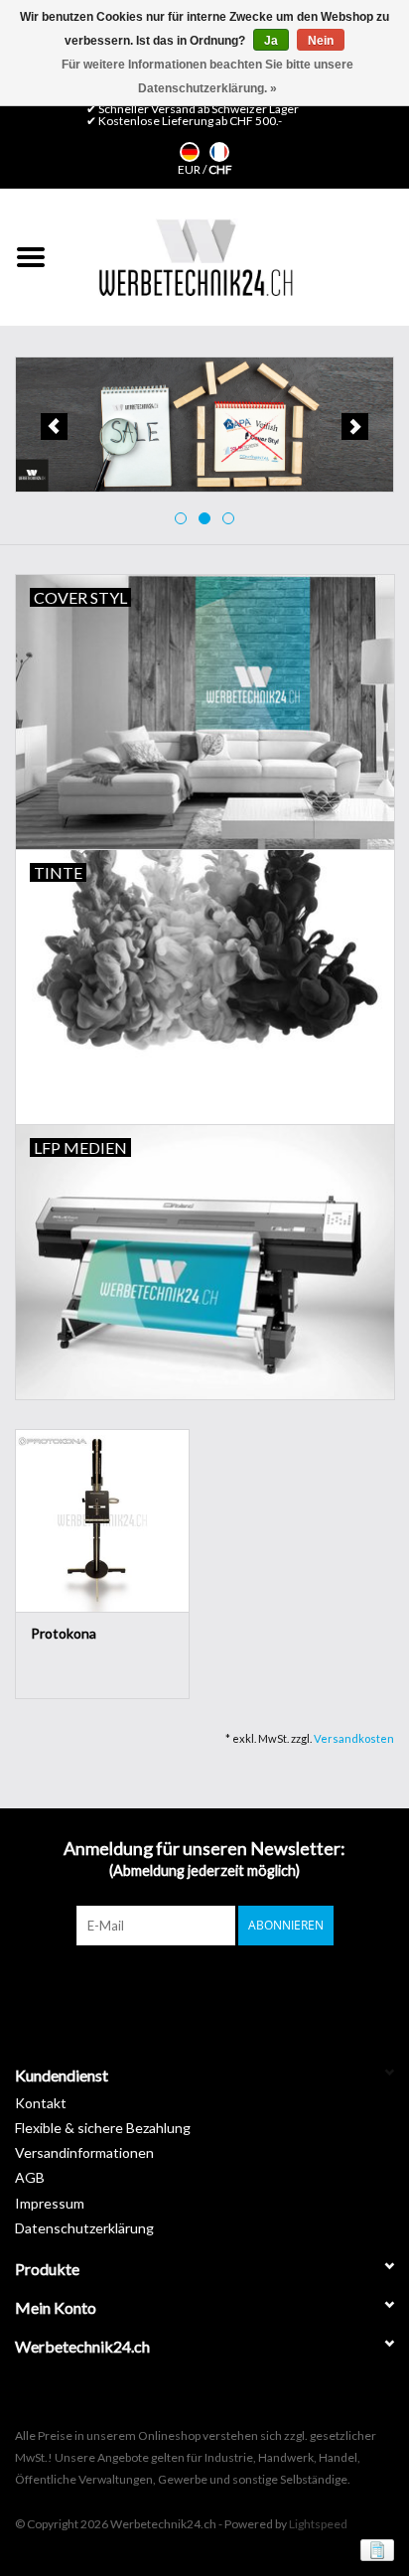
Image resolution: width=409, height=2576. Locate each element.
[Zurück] (54, 427)
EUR (190, 169)
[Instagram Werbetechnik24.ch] (222, 1986)
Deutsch (190, 152)
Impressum (50, 2203)
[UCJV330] (210, 425)
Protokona (64, 1633)
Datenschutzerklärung (84, 2228)
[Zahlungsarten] (374, 2549)
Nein (321, 41)
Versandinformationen (84, 2152)
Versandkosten (354, 1738)
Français (219, 152)
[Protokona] (102, 1520)
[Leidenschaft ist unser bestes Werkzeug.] (196, 257)
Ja (271, 41)
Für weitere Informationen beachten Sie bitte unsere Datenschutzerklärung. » (207, 76)
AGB (30, 2177)
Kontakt (41, 2103)
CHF (220, 169)
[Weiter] (355, 427)
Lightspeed (318, 2524)
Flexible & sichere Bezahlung (103, 2128)
